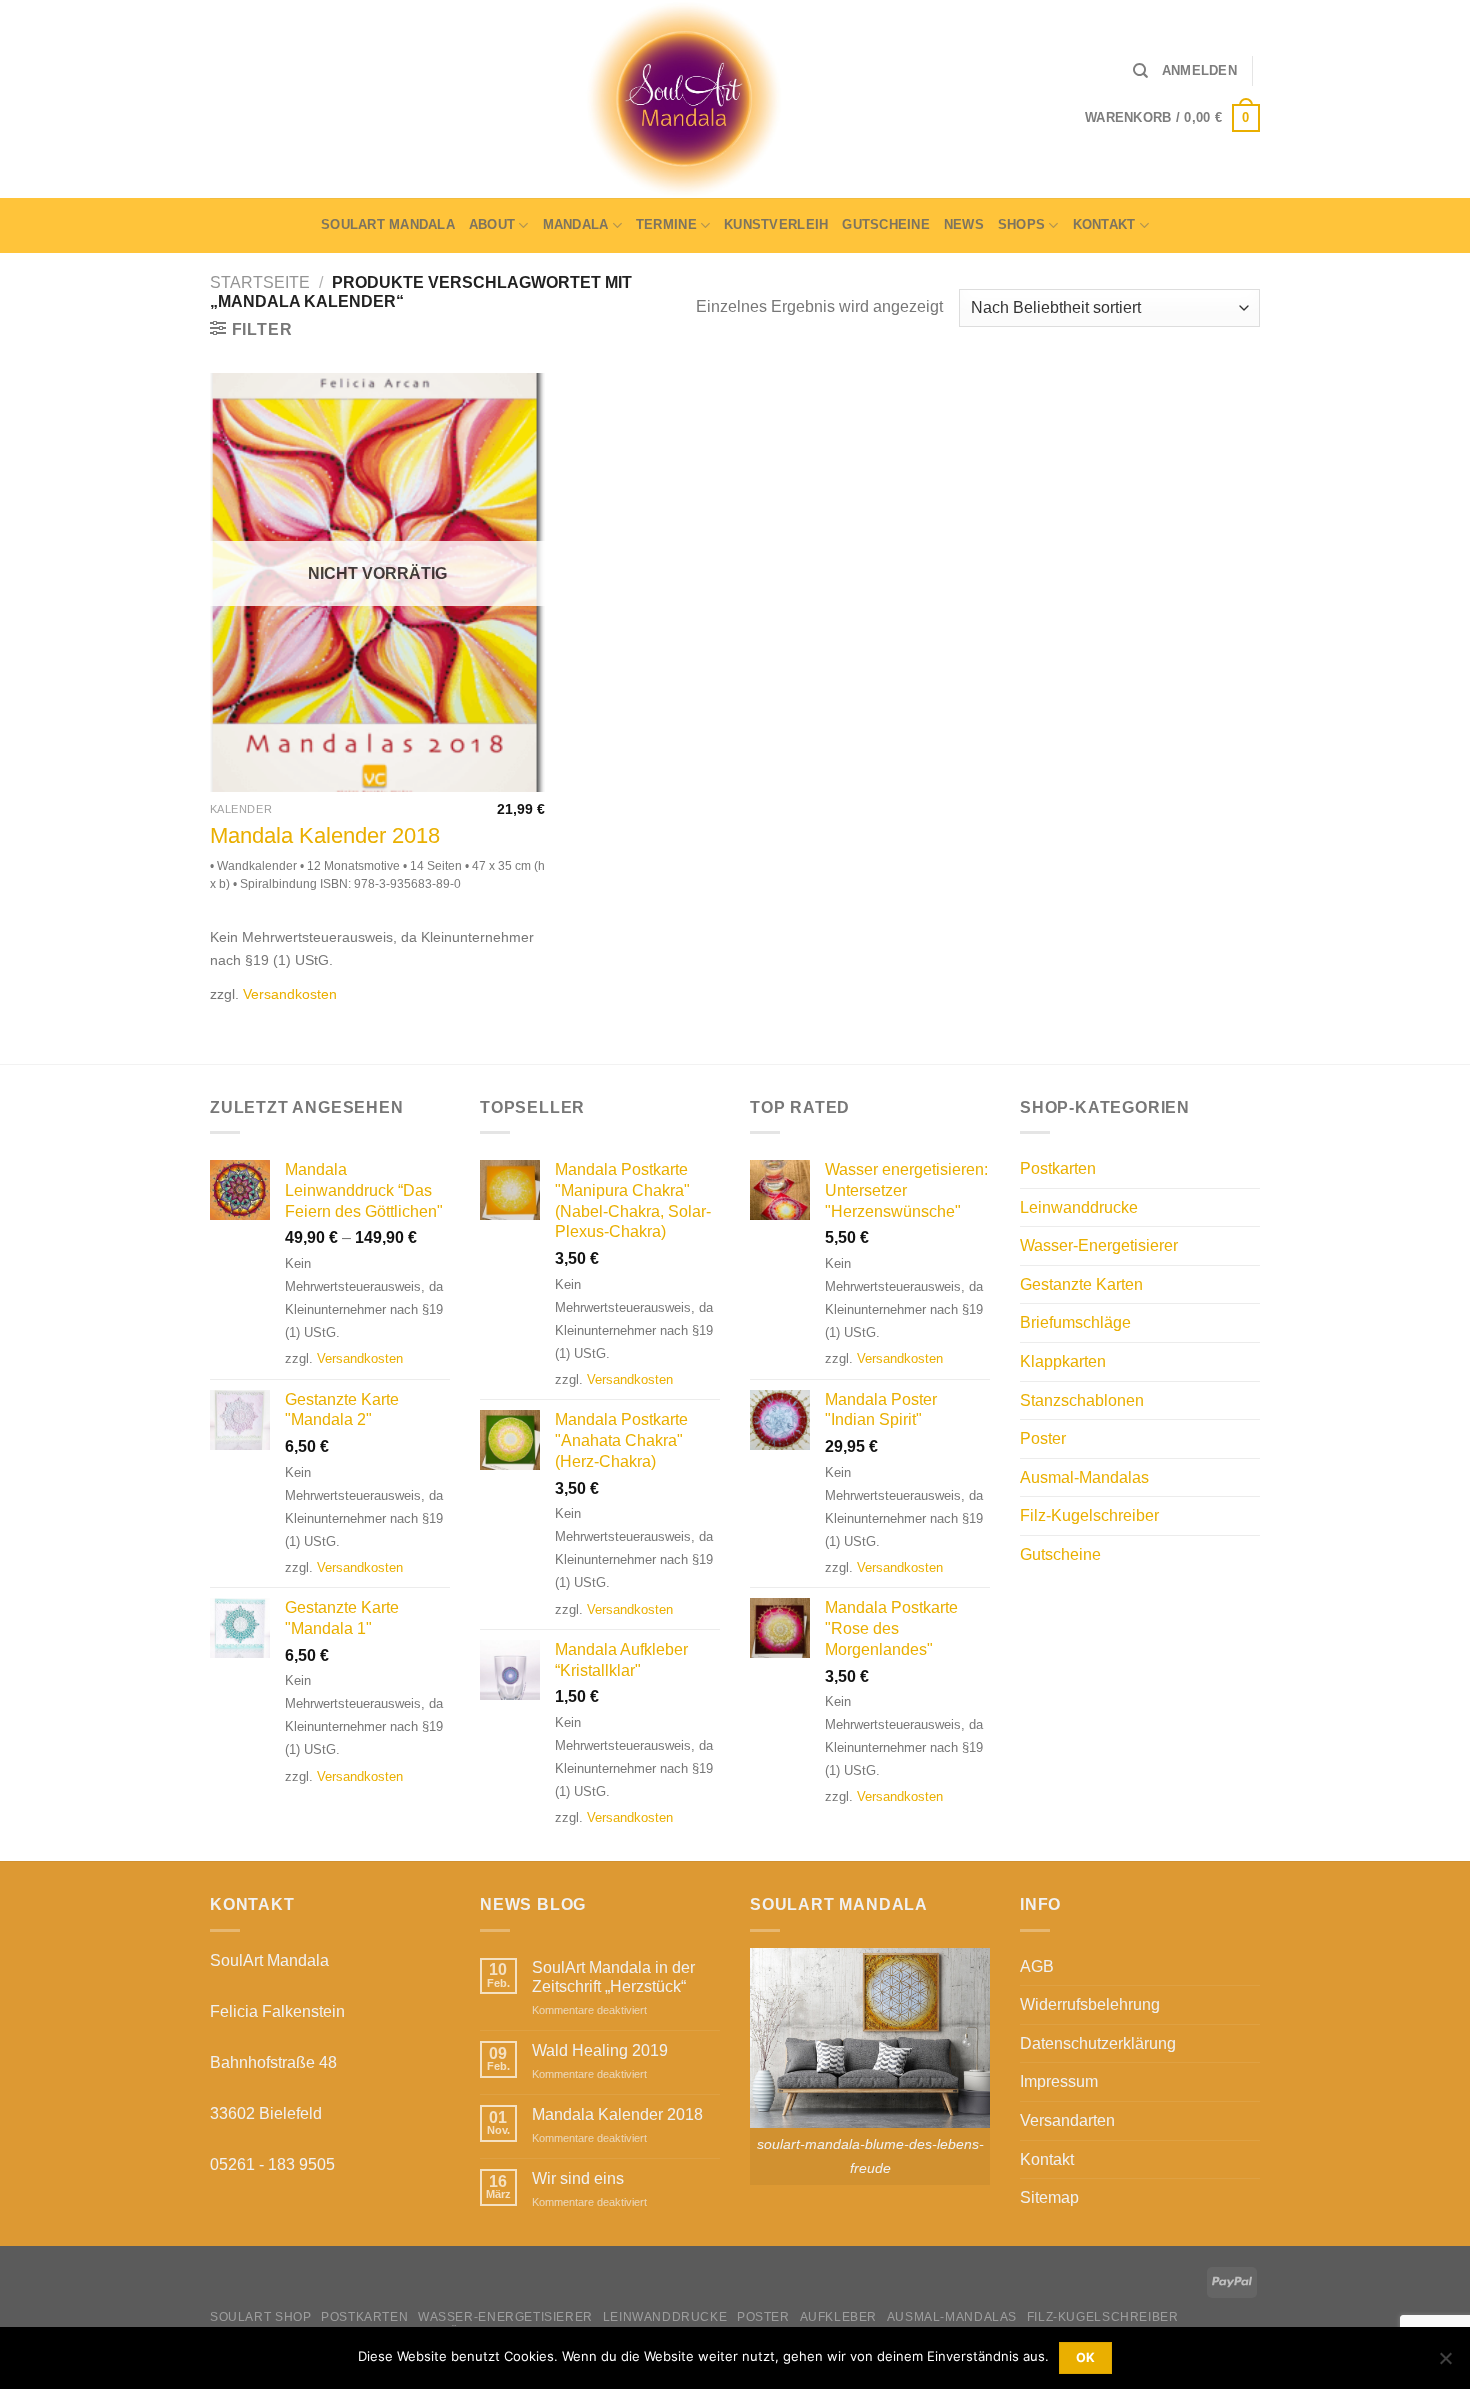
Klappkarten (1063, 1361)
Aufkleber (839, 2317)
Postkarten (1058, 1168)
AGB (1037, 1966)
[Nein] (1445, 2364)
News (964, 224)
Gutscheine (886, 224)
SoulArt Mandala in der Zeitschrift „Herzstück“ (613, 1977)
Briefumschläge (1075, 1322)
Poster (1043, 1438)
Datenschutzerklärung (1098, 2043)
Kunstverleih (776, 224)
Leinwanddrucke (1079, 1207)
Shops (1021, 224)
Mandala (576, 224)
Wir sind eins (578, 2178)
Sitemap (1049, 2197)
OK (1086, 2357)
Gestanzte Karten (1081, 1284)
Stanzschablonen (1082, 1400)
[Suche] (1140, 71)
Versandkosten (290, 994)
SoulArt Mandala (388, 224)
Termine (666, 224)
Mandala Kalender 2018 (325, 835)
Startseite (260, 282)
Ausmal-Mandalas (1084, 1477)
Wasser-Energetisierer (1099, 1245)
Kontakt (1104, 224)
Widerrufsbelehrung (1090, 2004)
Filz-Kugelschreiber (1089, 1515)
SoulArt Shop (260, 2317)
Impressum (1059, 2081)
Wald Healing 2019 (600, 2050)
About (492, 224)
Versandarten (1067, 2120)
